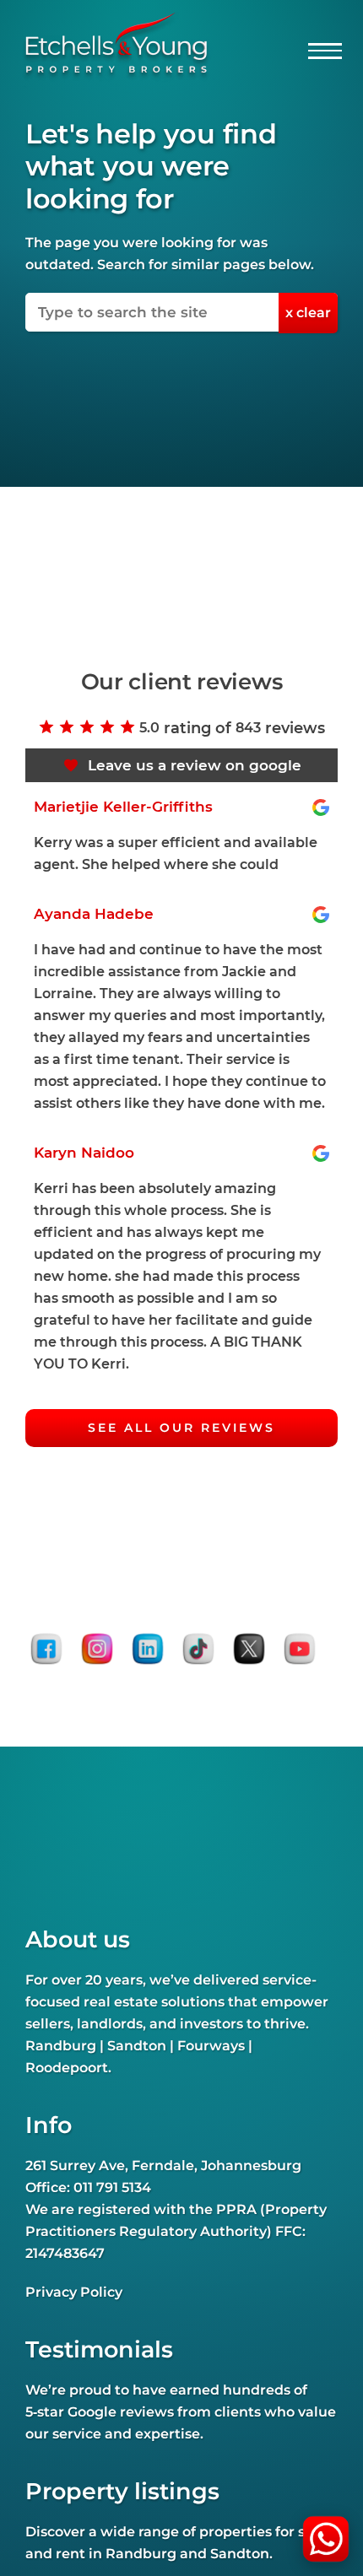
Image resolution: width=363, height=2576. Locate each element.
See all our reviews (181, 1428)
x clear (308, 313)
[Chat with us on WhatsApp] (326, 2539)
